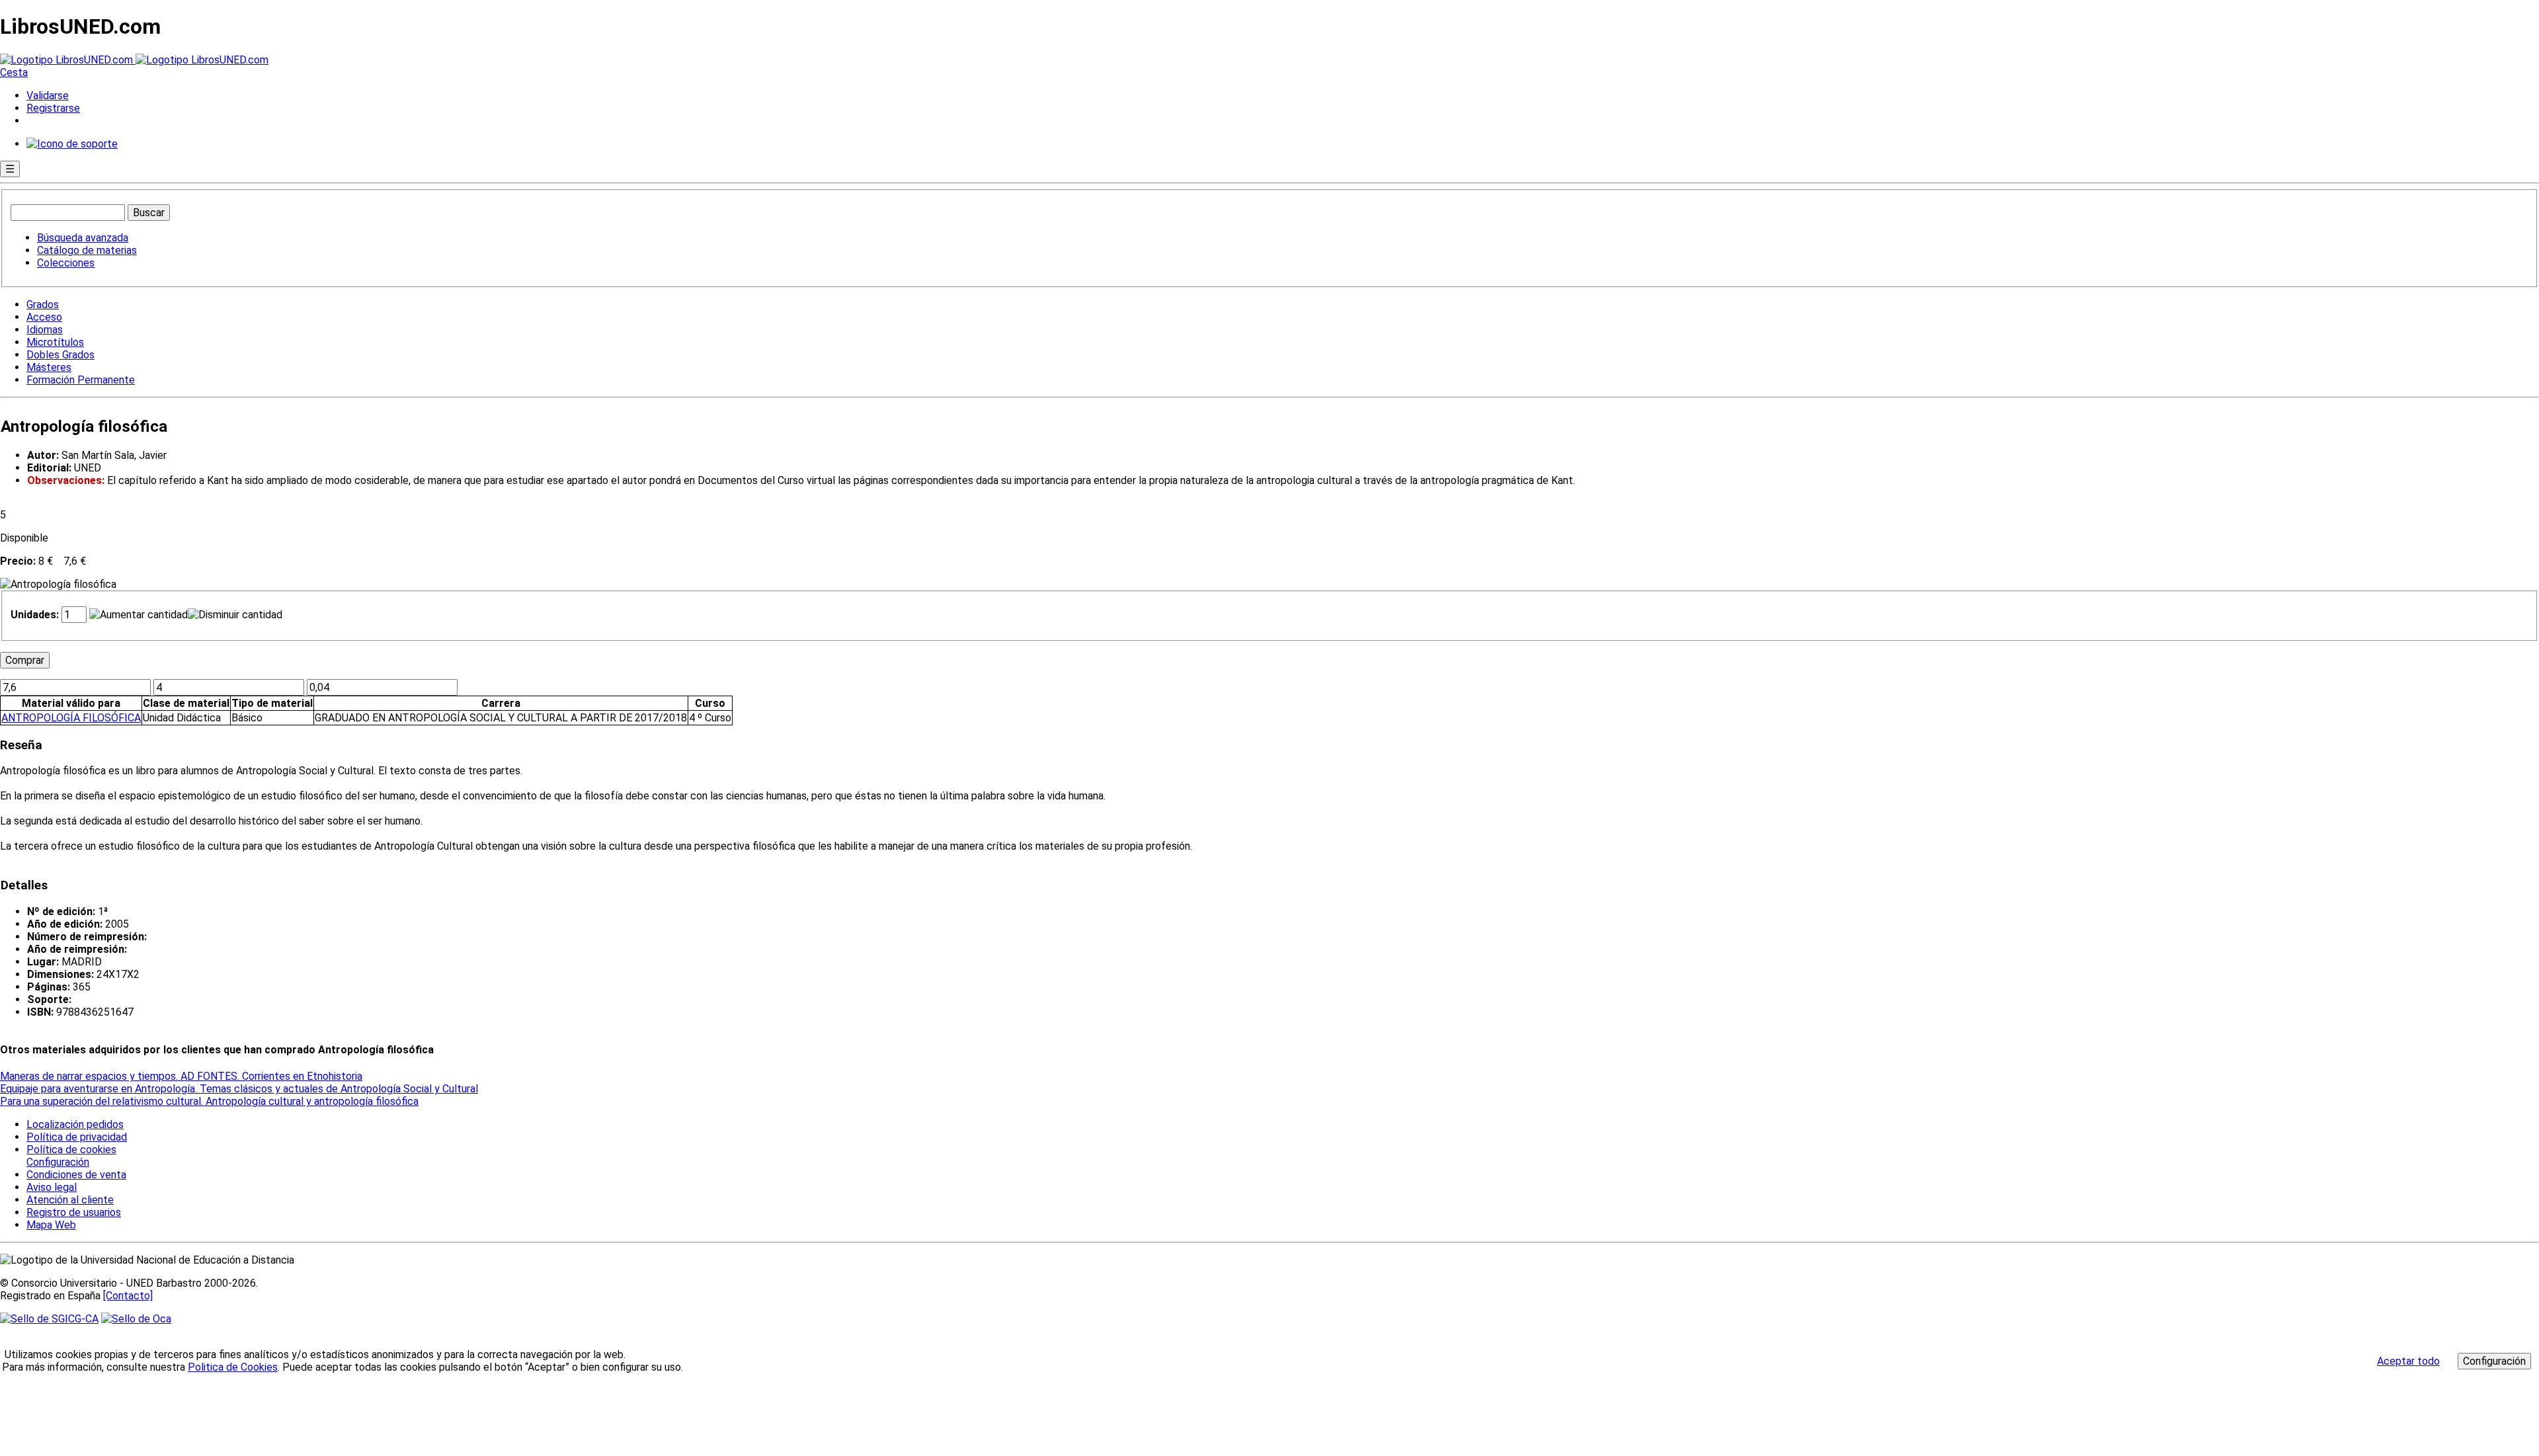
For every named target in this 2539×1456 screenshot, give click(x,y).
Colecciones (66, 263)
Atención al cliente (70, 1200)
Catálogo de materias (87, 250)
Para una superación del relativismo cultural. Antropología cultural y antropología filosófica (209, 1101)
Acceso (44, 317)
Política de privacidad (77, 1137)
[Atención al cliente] (72, 144)
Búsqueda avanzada (83, 238)
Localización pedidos (75, 1124)
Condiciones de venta (76, 1175)
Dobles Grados (60, 355)
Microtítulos (55, 342)
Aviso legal (52, 1187)
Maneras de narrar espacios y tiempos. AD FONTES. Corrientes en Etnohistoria (181, 1076)
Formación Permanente (81, 380)
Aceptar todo (2408, 1361)
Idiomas (45, 330)
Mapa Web (51, 1225)
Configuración (57, 1162)
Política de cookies (71, 1150)
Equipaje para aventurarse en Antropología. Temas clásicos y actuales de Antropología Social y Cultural (239, 1089)
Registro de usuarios (74, 1212)
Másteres (49, 367)
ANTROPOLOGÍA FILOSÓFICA (71, 718)
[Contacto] (128, 1296)
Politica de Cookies (233, 1367)
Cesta (14, 72)
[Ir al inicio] (134, 60)
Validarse (48, 96)
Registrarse (53, 108)
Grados (43, 304)
